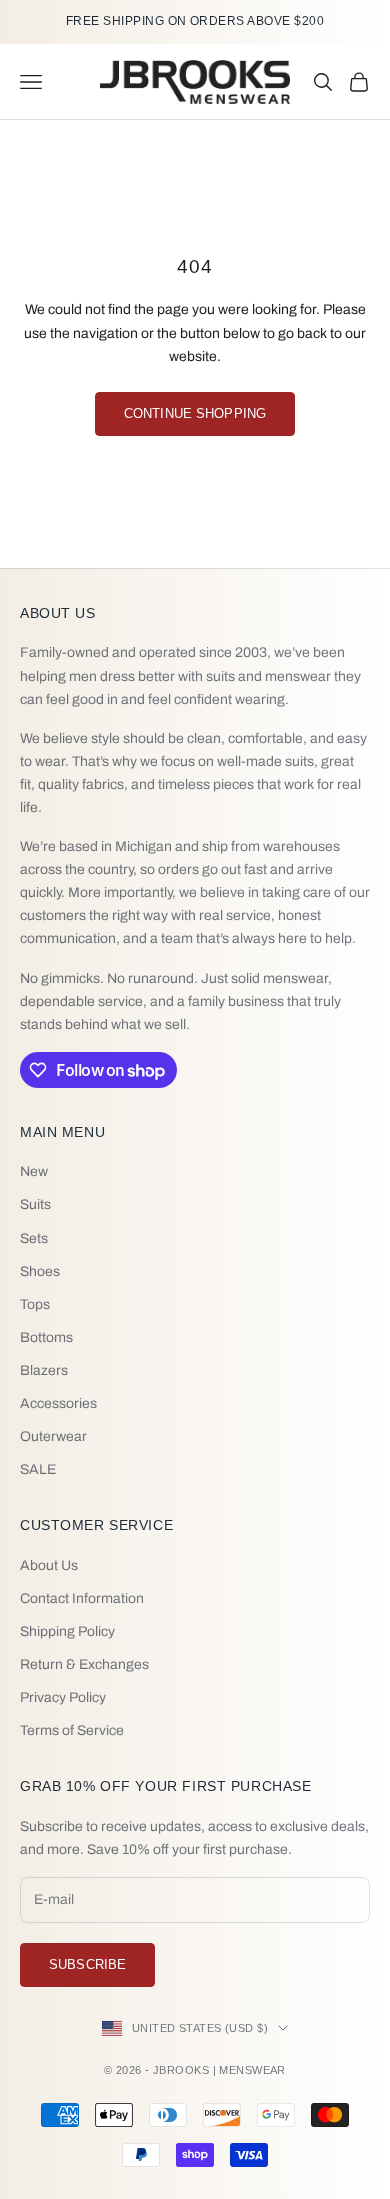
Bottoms (46, 1337)
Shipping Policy (67, 1631)
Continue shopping (195, 413)
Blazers (44, 1370)
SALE (38, 1469)
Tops (35, 1304)
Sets (34, 1238)
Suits (35, 1204)
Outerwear (53, 1436)
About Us (49, 1565)
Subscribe (87, 1964)
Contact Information (82, 1598)
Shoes (40, 1271)
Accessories (58, 1403)
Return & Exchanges (84, 1664)
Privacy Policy (63, 1697)
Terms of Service (72, 1730)
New (34, 1171)
